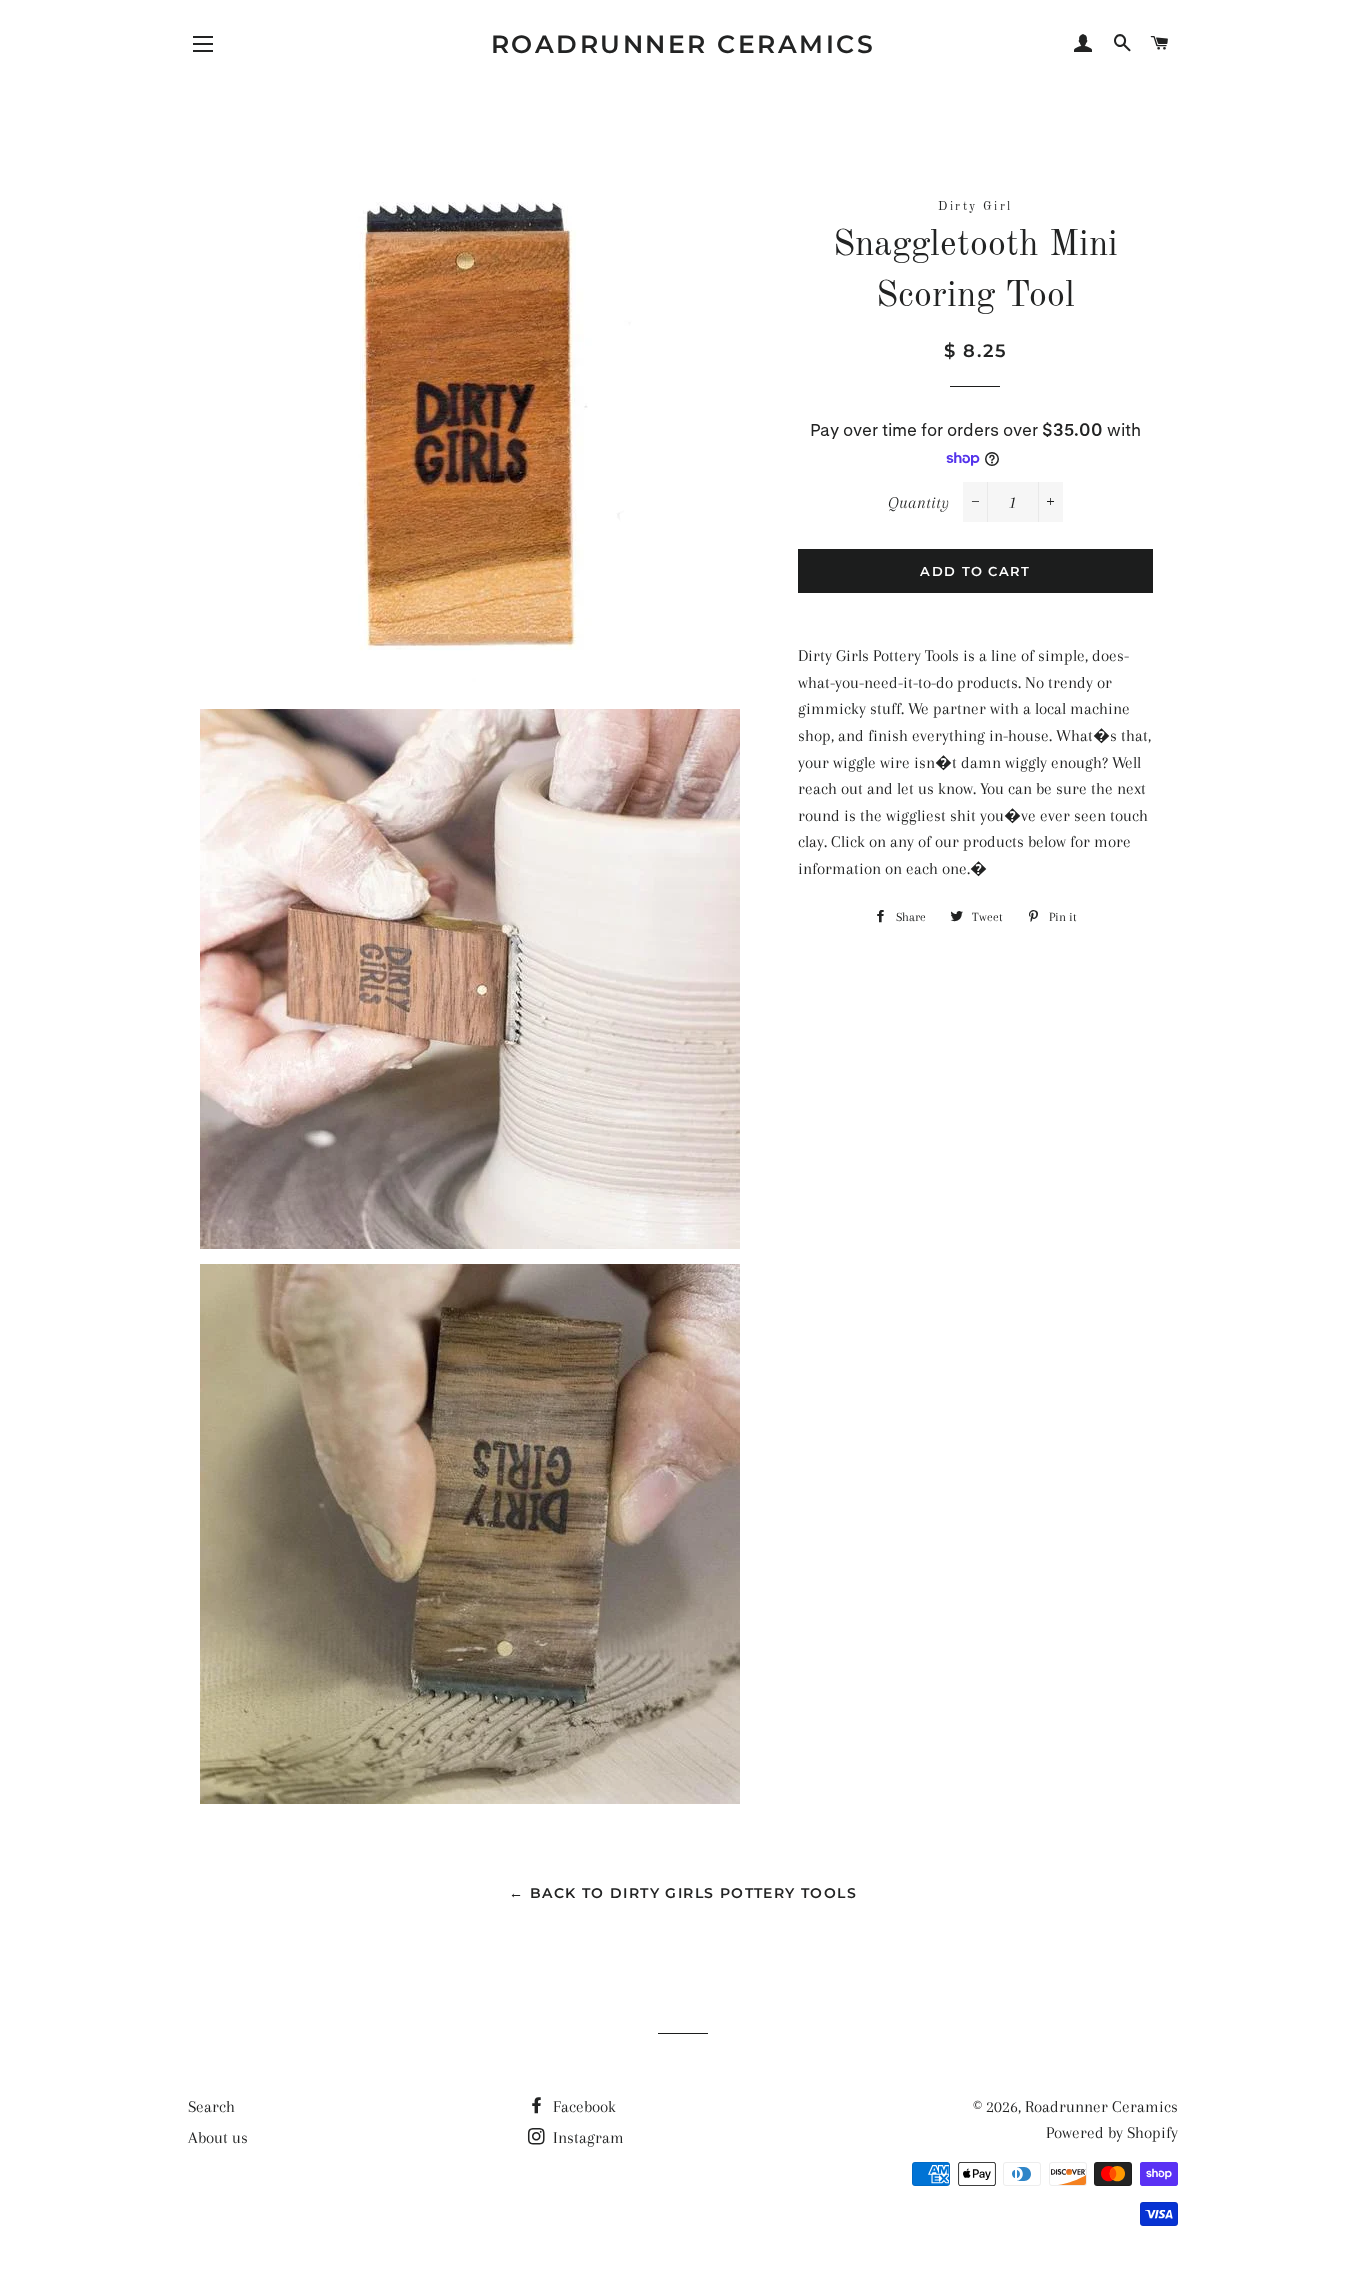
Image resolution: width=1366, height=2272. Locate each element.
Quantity (918, 502)
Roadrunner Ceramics (683, 44)
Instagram (586, 2137)
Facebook (582, 2106)
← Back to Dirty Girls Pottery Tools (683, 1893)
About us (218, 2137)
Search (211, 2106)
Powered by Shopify (1112, 2132)
